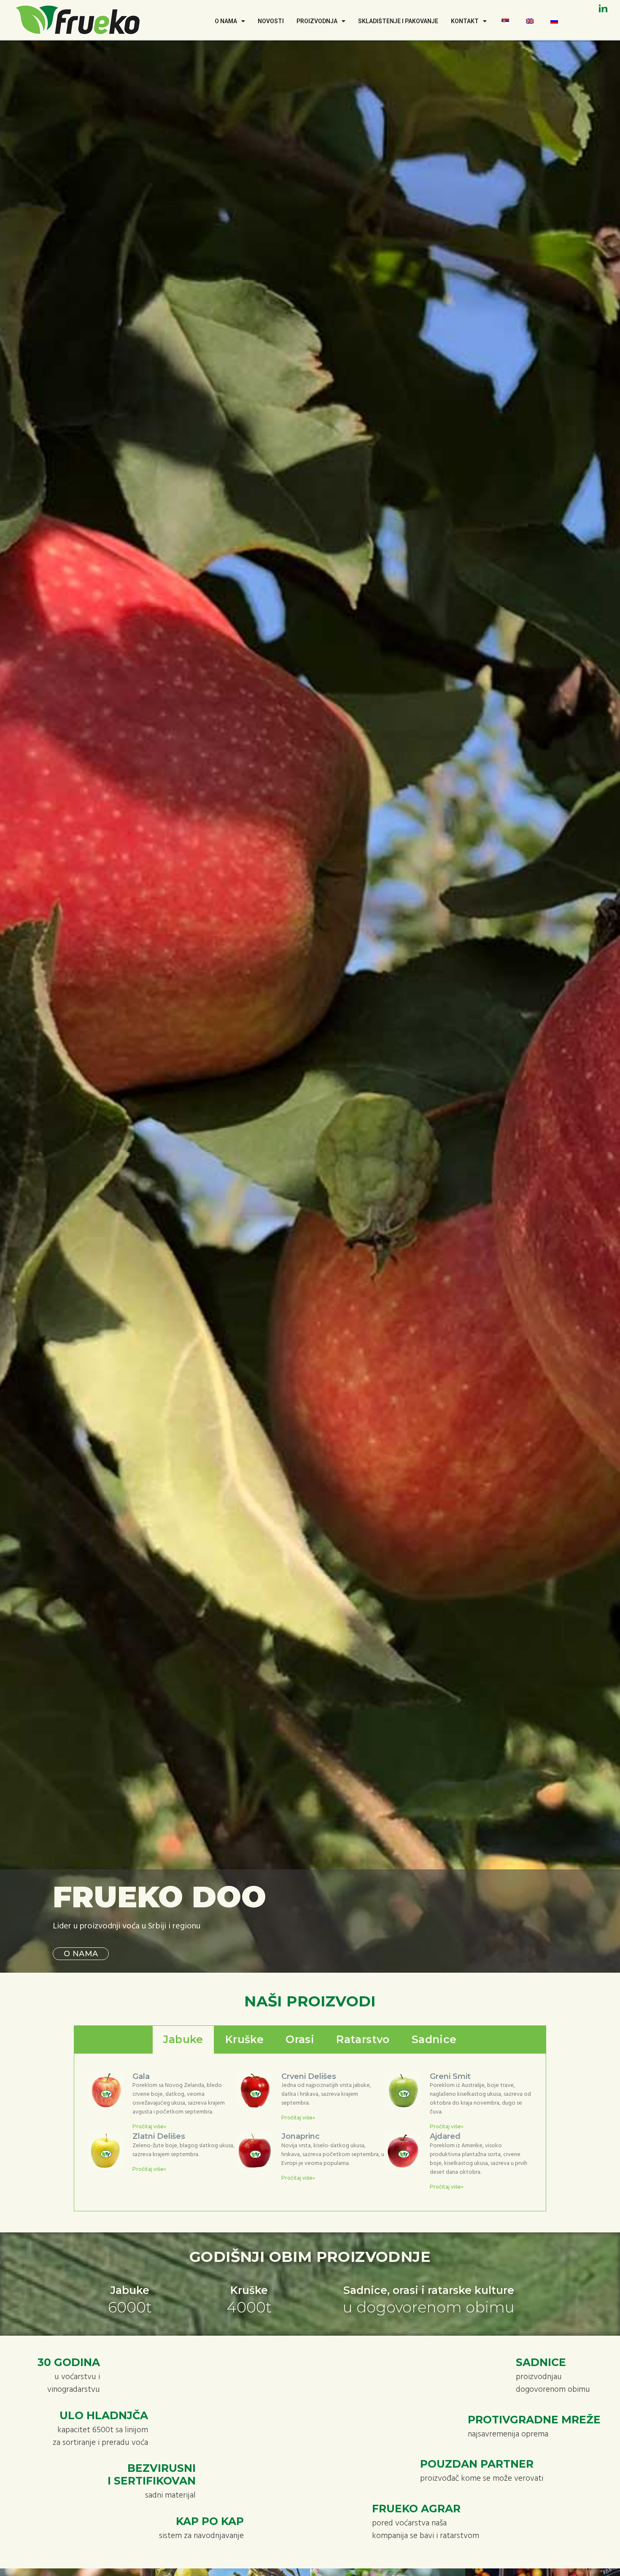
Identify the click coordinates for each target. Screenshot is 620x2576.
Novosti (271, 21)
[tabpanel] (310, 2133)
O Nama (226, 21)
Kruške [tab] (244, 2039)
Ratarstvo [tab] (363, 2039)
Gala (141, 2076)
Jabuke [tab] (183, 2039)
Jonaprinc (301, 2136)
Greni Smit (450, 2076)
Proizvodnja (317, 21)
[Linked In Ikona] (603, 8)
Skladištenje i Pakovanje (398, 21)
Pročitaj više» (149, 2126)
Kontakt (465, 21)
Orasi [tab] (300, 2039)
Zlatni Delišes (159, 2136)
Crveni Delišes (309, 2076)
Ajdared (445, 2136)
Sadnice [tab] (434, 2039)
